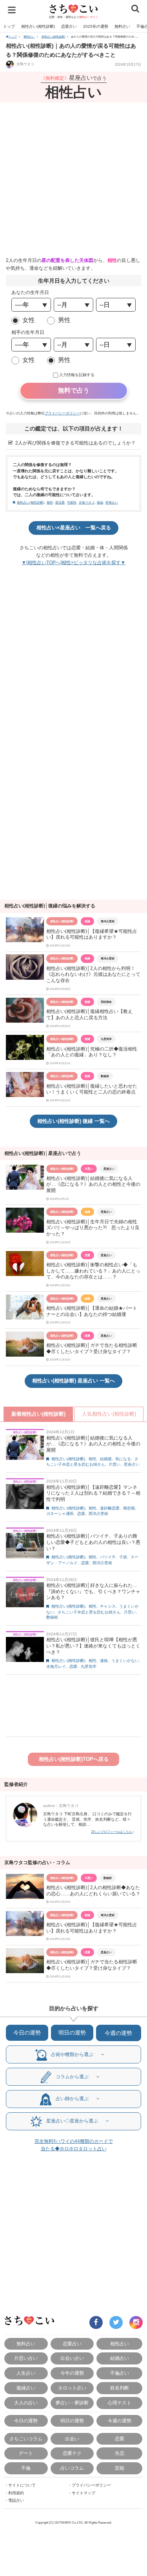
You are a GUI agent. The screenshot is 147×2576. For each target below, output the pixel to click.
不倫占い (120, 2373)
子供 (123, 1557)
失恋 (120, 2453)
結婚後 (106, 1459)
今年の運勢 (72, 2373)
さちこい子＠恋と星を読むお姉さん (89, 1612)
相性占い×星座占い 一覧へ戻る (74, 528)
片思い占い (26, 2358)
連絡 (104, 1661)
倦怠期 (129, 1508)
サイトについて (22, 2485)
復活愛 (60, 503)
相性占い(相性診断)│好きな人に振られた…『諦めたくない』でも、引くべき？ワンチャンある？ (93, 1591)
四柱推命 (106, 1002)
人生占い (26, 2373)
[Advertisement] (73, 180)
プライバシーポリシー (62, 413)
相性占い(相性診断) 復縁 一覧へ (73, 1121)
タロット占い (72, 2388)
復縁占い (26, 2388)
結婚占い (120, 2358)
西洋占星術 (98, 1514)
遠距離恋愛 (110, 1508)
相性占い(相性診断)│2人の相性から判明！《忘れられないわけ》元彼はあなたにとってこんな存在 (93, 974)
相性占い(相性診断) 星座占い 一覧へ (73, 1381)
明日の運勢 (72, 2033)
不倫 (26, 2468)
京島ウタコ (25, 64)
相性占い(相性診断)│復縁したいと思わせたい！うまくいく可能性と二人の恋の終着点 (92, 1089)
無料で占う (74, 390)
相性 (50, 503)
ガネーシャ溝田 (60, 1514)
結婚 (87, 1212)
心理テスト (120, 2403)
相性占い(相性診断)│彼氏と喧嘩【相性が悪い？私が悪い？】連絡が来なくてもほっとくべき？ (93, 1646)
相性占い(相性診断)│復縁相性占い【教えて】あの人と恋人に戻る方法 (89, 1015)
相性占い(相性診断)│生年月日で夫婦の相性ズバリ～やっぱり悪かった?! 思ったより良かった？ (93, 1228)
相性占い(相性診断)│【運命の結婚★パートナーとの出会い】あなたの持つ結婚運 (92, 1311)
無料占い (122, 26)
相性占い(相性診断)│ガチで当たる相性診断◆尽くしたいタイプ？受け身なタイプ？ (92, 1348)
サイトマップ (83, 2493)
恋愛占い (69, 26)
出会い (72, 2439)
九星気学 (106, 1039)
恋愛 (87, 1255)
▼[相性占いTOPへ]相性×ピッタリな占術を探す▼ (73, 563)
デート (26, 2453)
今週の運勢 (118, 2033)
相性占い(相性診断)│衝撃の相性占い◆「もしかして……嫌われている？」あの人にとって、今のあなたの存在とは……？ (93, 1271)
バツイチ (108, 1557)
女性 (29, 320)
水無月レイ (56, 1666)
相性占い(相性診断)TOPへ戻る (74, 1759)
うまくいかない (125, 1661)
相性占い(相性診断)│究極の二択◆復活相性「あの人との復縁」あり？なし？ (92, 1052)
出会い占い (72, 2358)
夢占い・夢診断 (72, 2403)
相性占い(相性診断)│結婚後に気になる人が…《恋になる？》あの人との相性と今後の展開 (93, 1184)
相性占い (120, 2344)
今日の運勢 (27, 2033)
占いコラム (72, 2468)
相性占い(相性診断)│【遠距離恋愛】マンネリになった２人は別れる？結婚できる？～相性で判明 (93, 1493)
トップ (9, 26)
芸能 (120, 2468)
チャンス (108, 1606)
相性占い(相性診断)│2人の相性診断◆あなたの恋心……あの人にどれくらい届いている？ (93, 1891)
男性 (64, 320)
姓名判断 (120, 2388)
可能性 (72, 503)
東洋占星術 (108, 921)
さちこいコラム (26, 2439)
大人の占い (26, 2403)
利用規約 (16, 2493)
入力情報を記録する (77, 375)
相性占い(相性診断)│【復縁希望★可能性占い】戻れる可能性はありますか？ (92, 934)
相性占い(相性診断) (38, 26)
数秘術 (105, 1076)
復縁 (100, 503)
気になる (123, 1459)
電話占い (16, 2500)
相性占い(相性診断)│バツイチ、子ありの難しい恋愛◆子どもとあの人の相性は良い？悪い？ (93, 1542)
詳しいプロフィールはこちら (112, 1832)
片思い (89, 1169)
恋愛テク (72, 2453)
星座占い (112, 503)
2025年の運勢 (96, 26)
